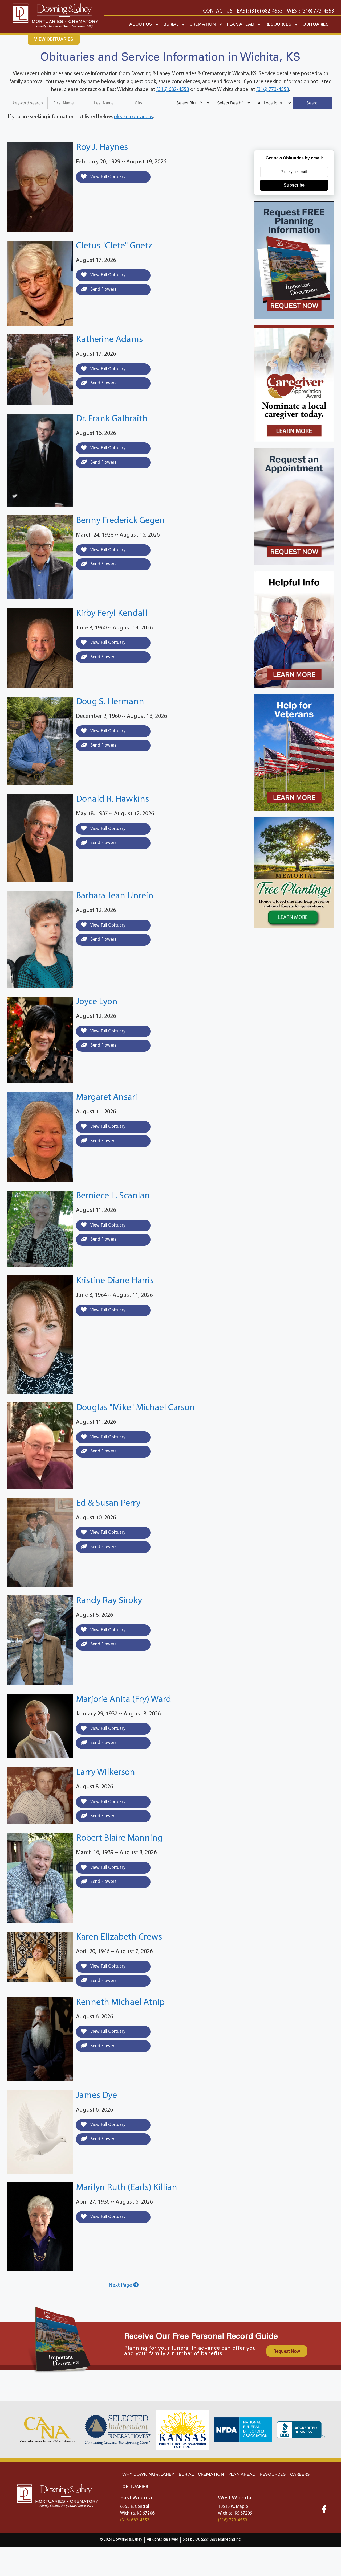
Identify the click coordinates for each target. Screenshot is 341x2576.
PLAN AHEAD (241, 24)
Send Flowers (103, 289)
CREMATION (203, 24)
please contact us (134, 117)
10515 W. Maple (233, 2507)
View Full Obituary (107, 177)
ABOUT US (141, 24)
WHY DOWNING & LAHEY (148, 2474)
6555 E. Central (135, 2507)
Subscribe (294, 185)
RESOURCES (278, 24)
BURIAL (171, 24)
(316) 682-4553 (173, 90)
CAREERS (300, 2474)
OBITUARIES (316, 24)
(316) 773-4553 (273, 90)
